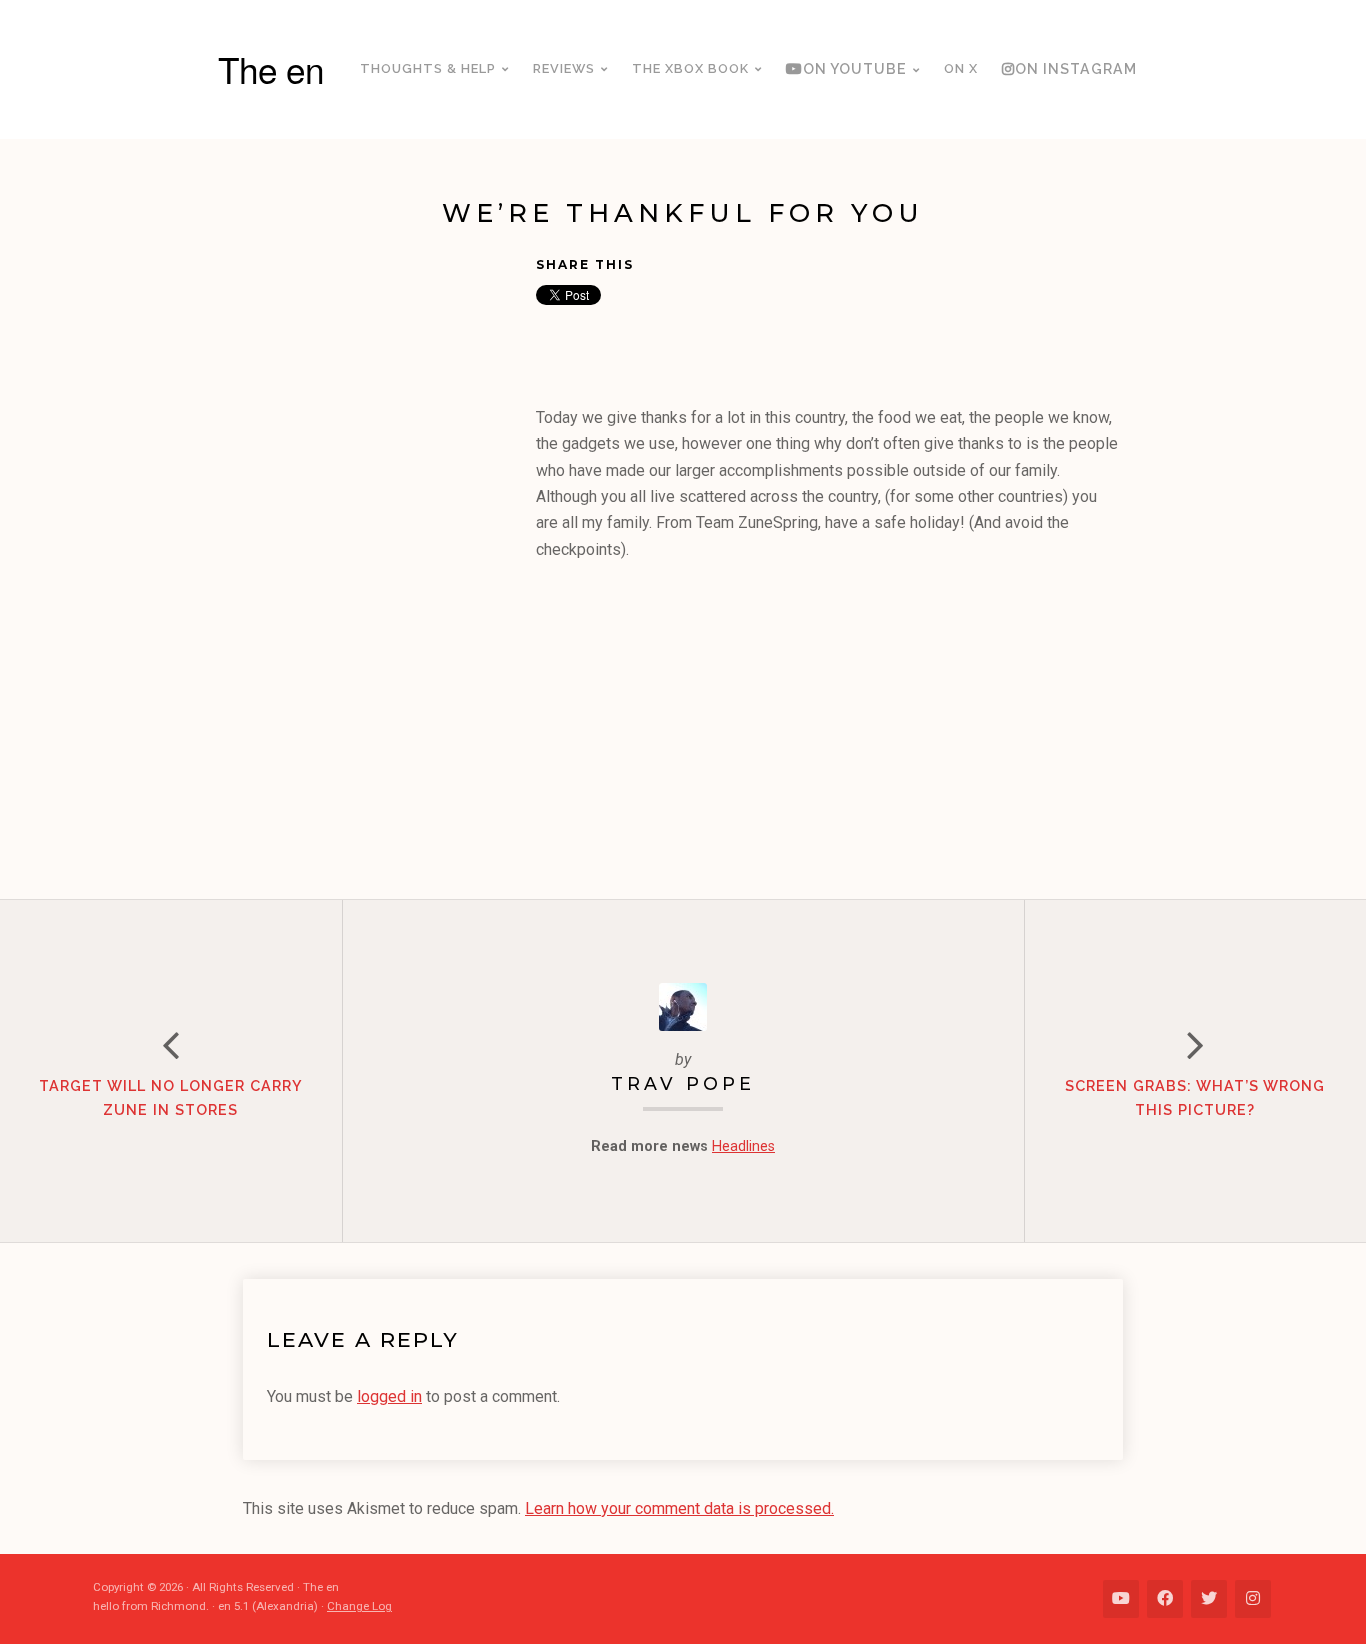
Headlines (743, 1146)
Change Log (359, 1606)
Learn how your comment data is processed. (679, 1508)
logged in (389, 1396)
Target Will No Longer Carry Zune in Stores (171, 1097)
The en (271, 69)
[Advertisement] (389, 561)
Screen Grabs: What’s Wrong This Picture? (1195, 1097)
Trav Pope (683, 1083)
